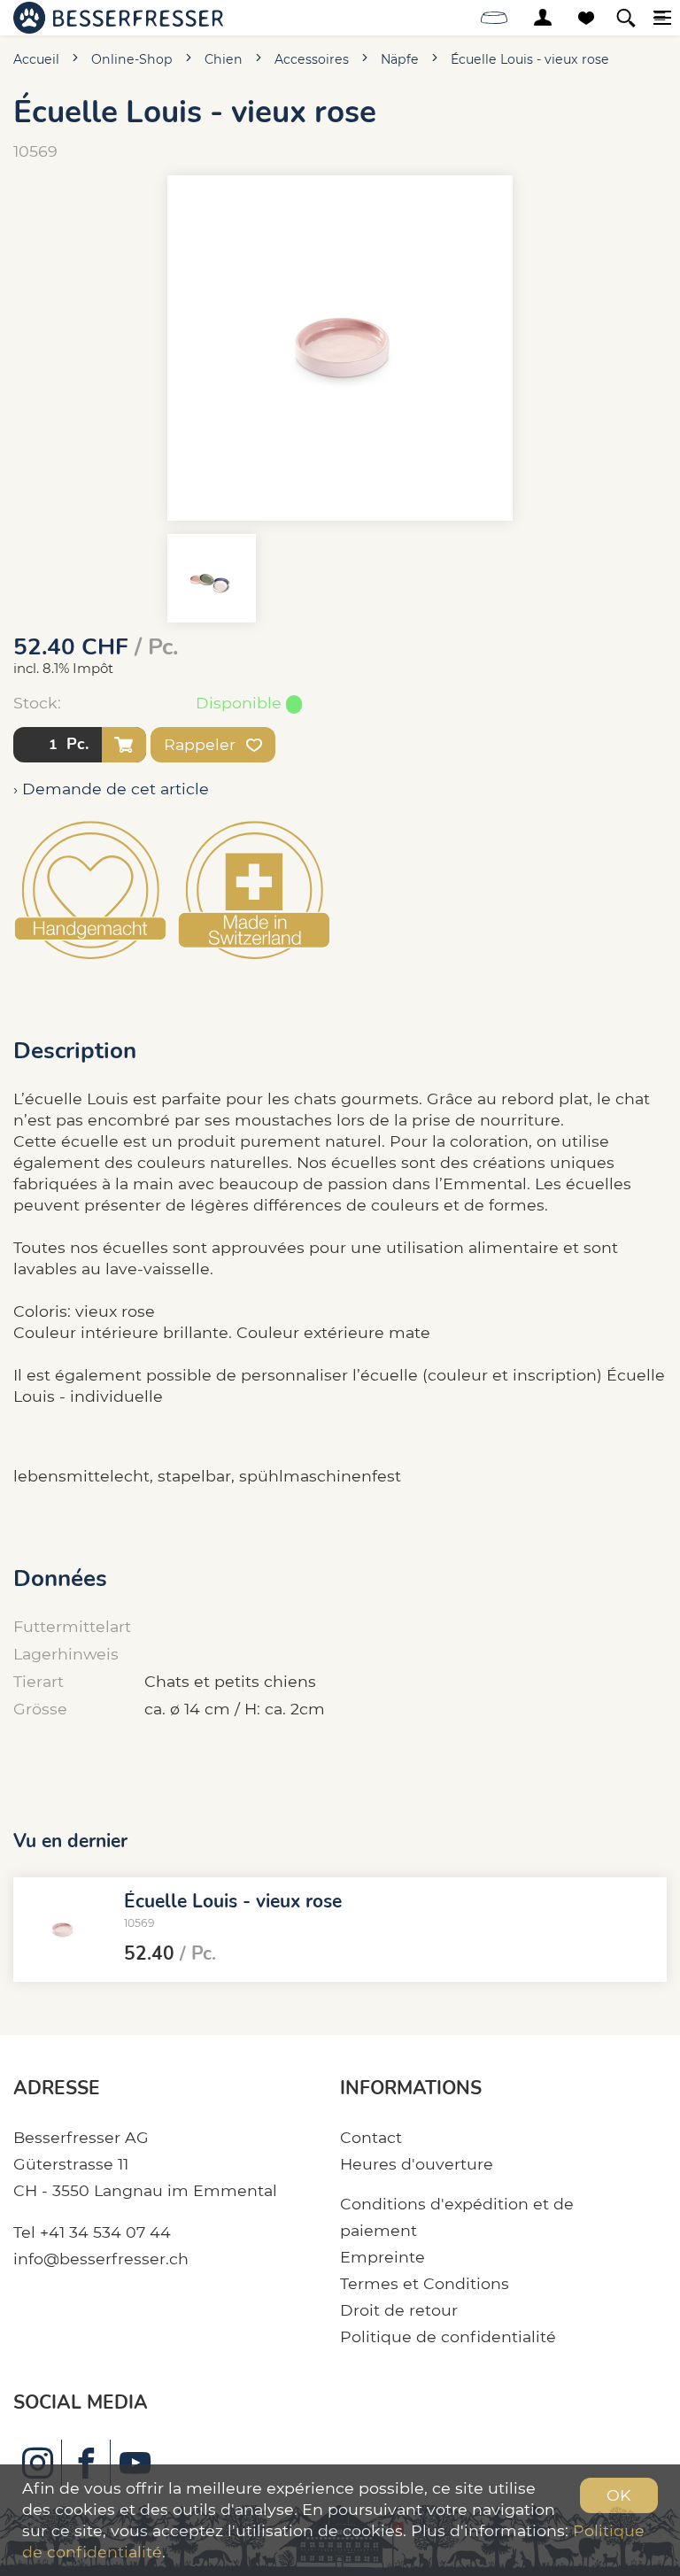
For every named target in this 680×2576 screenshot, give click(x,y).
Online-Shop (132, 59)
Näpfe (400, 59)
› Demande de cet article (111, 789)
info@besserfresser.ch (101, 2259)
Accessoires (312, 59)
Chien (224, 59)
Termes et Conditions (425, 2283)
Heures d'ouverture (417, 2164)
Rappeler (202, 744)
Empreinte (382, 2257)
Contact (371, 2137)
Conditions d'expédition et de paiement (457, 2217)
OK (619, 2495)
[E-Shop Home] (118, 18)
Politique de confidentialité (448, 2336)
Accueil (36, 59)
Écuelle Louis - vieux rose (530, 59)
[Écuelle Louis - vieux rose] (62, 1930)
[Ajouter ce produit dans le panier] (124, 745)
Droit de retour (399, 2310)
